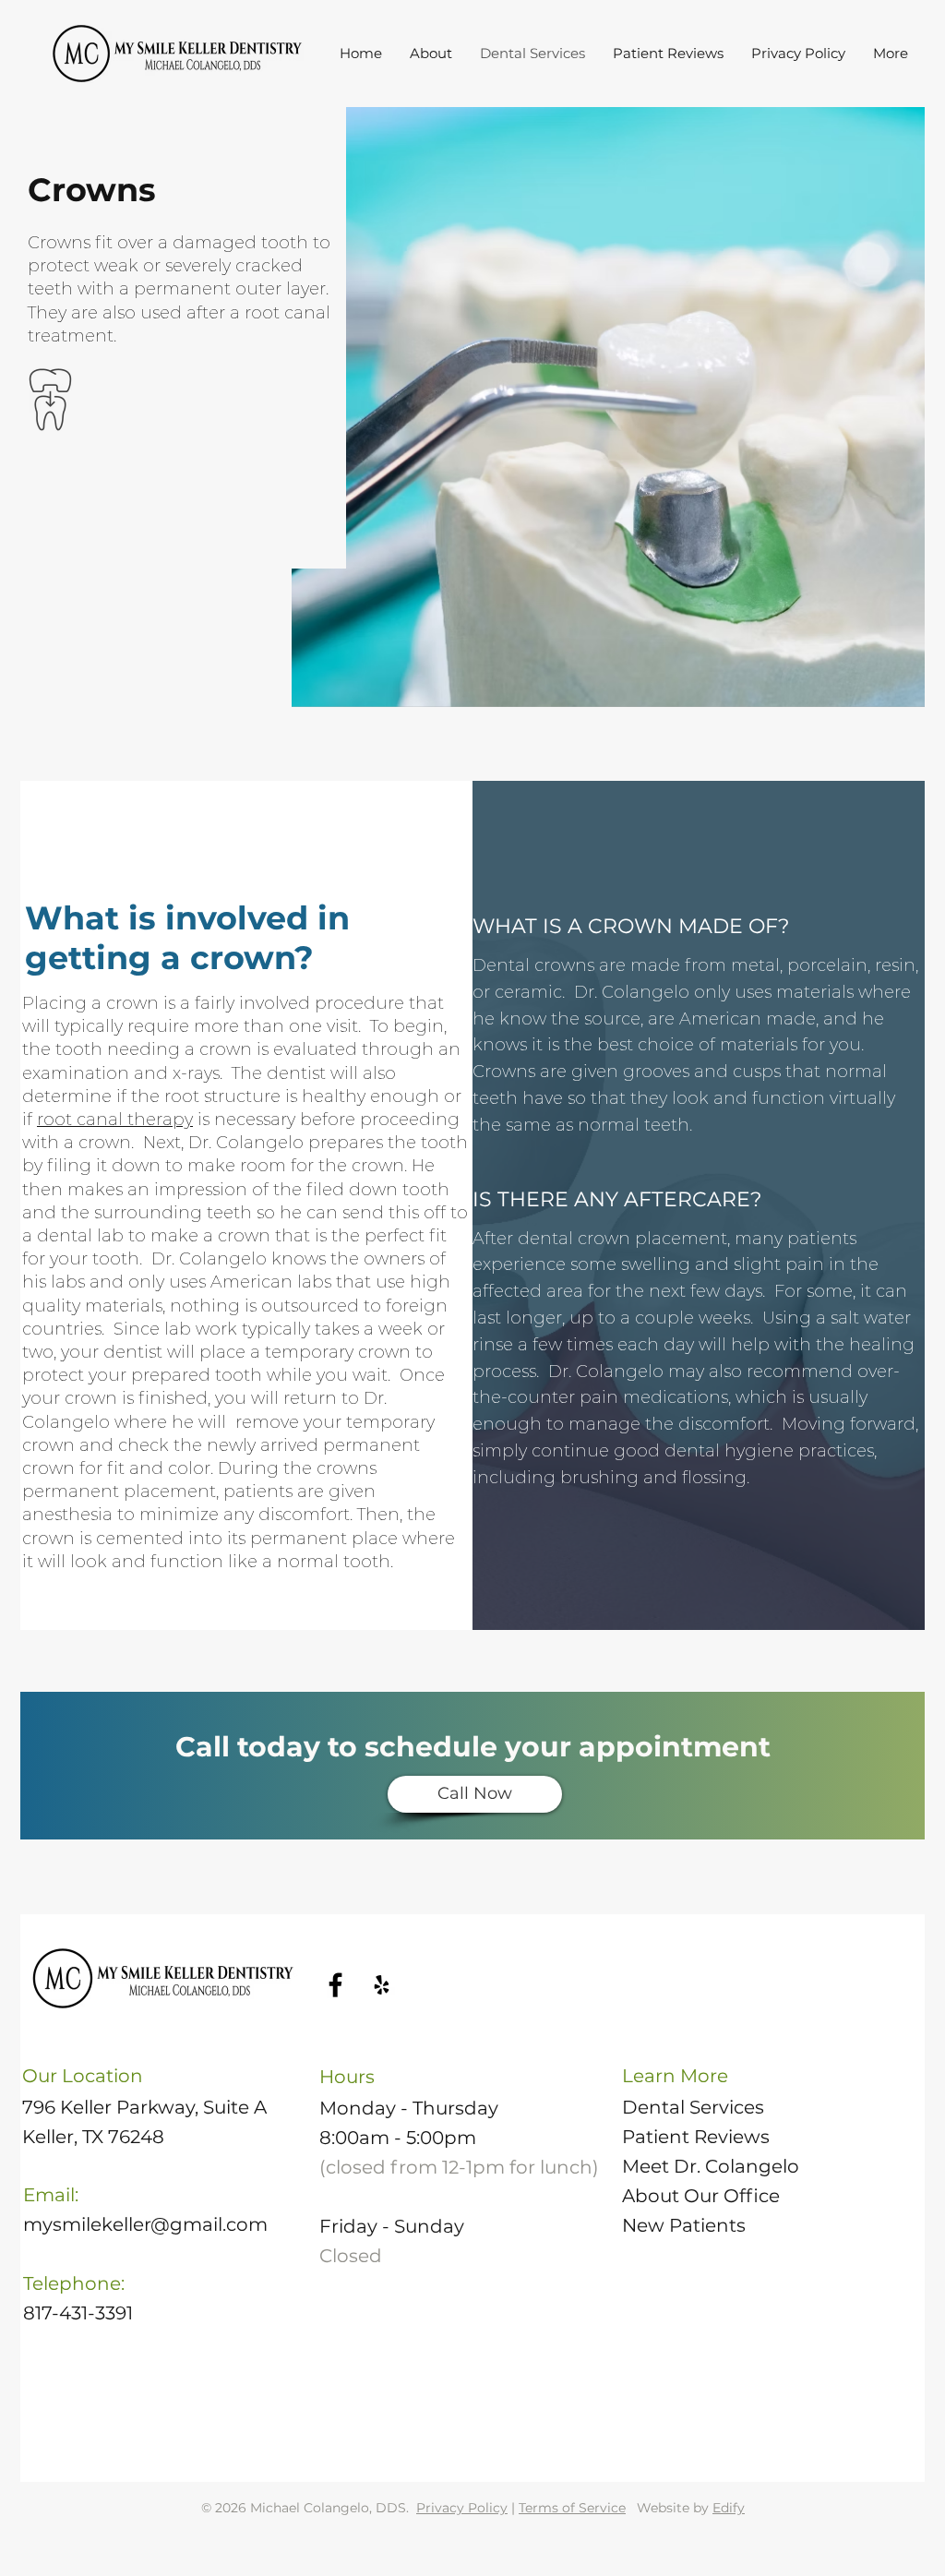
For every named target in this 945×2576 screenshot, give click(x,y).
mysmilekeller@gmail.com (145, 2224)
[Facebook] (335, 1985)
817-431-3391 (78, 2313)
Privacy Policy (462, 2508)
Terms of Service (572, 2508)
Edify (729, 2508)
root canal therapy (115, 1120)
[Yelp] (382, 1985)
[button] (431, 54)
